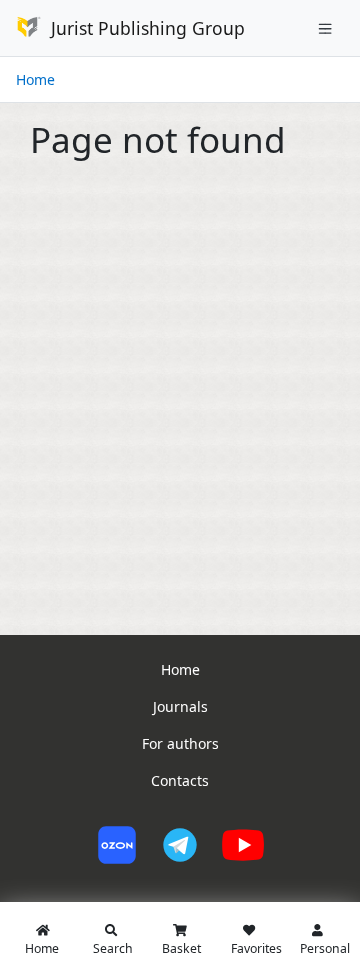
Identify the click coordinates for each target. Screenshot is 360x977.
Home (35, 79)
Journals (180, 706)
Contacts (180, 780)
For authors (180, 743)
